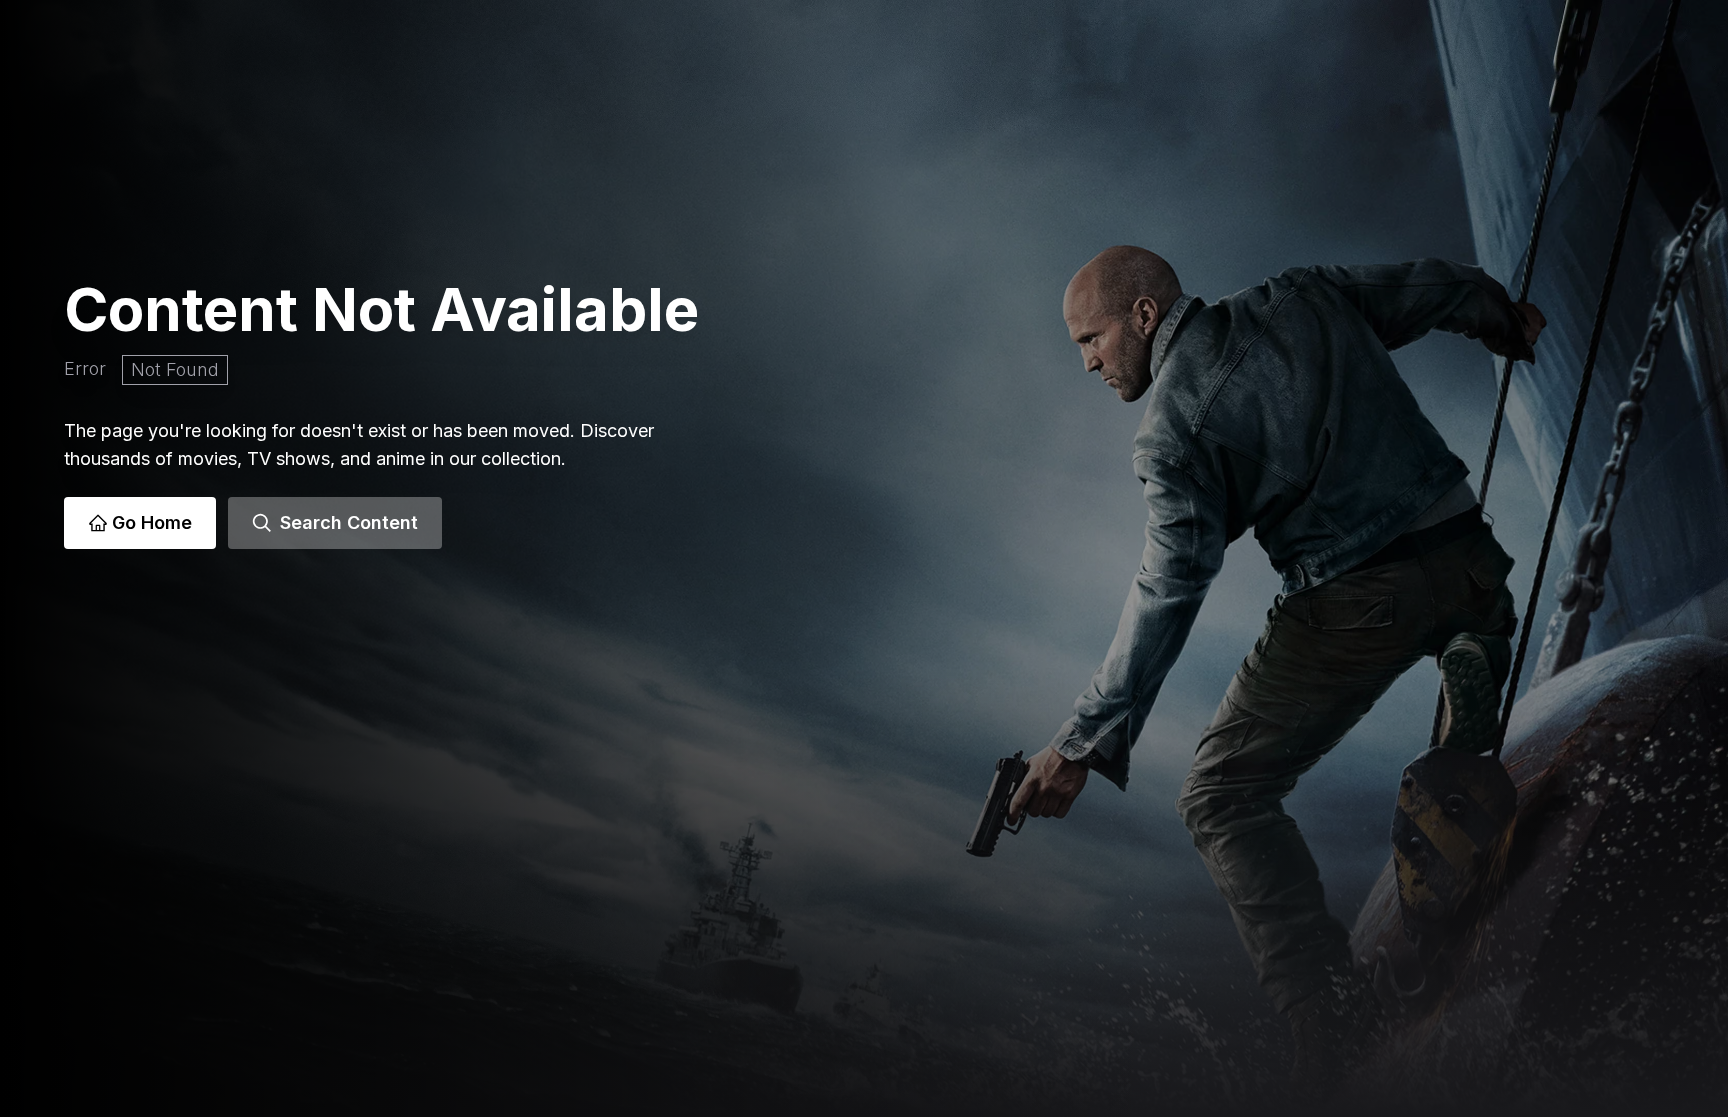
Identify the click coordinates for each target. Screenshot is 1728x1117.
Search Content (349, 522)
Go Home (152, 522)
